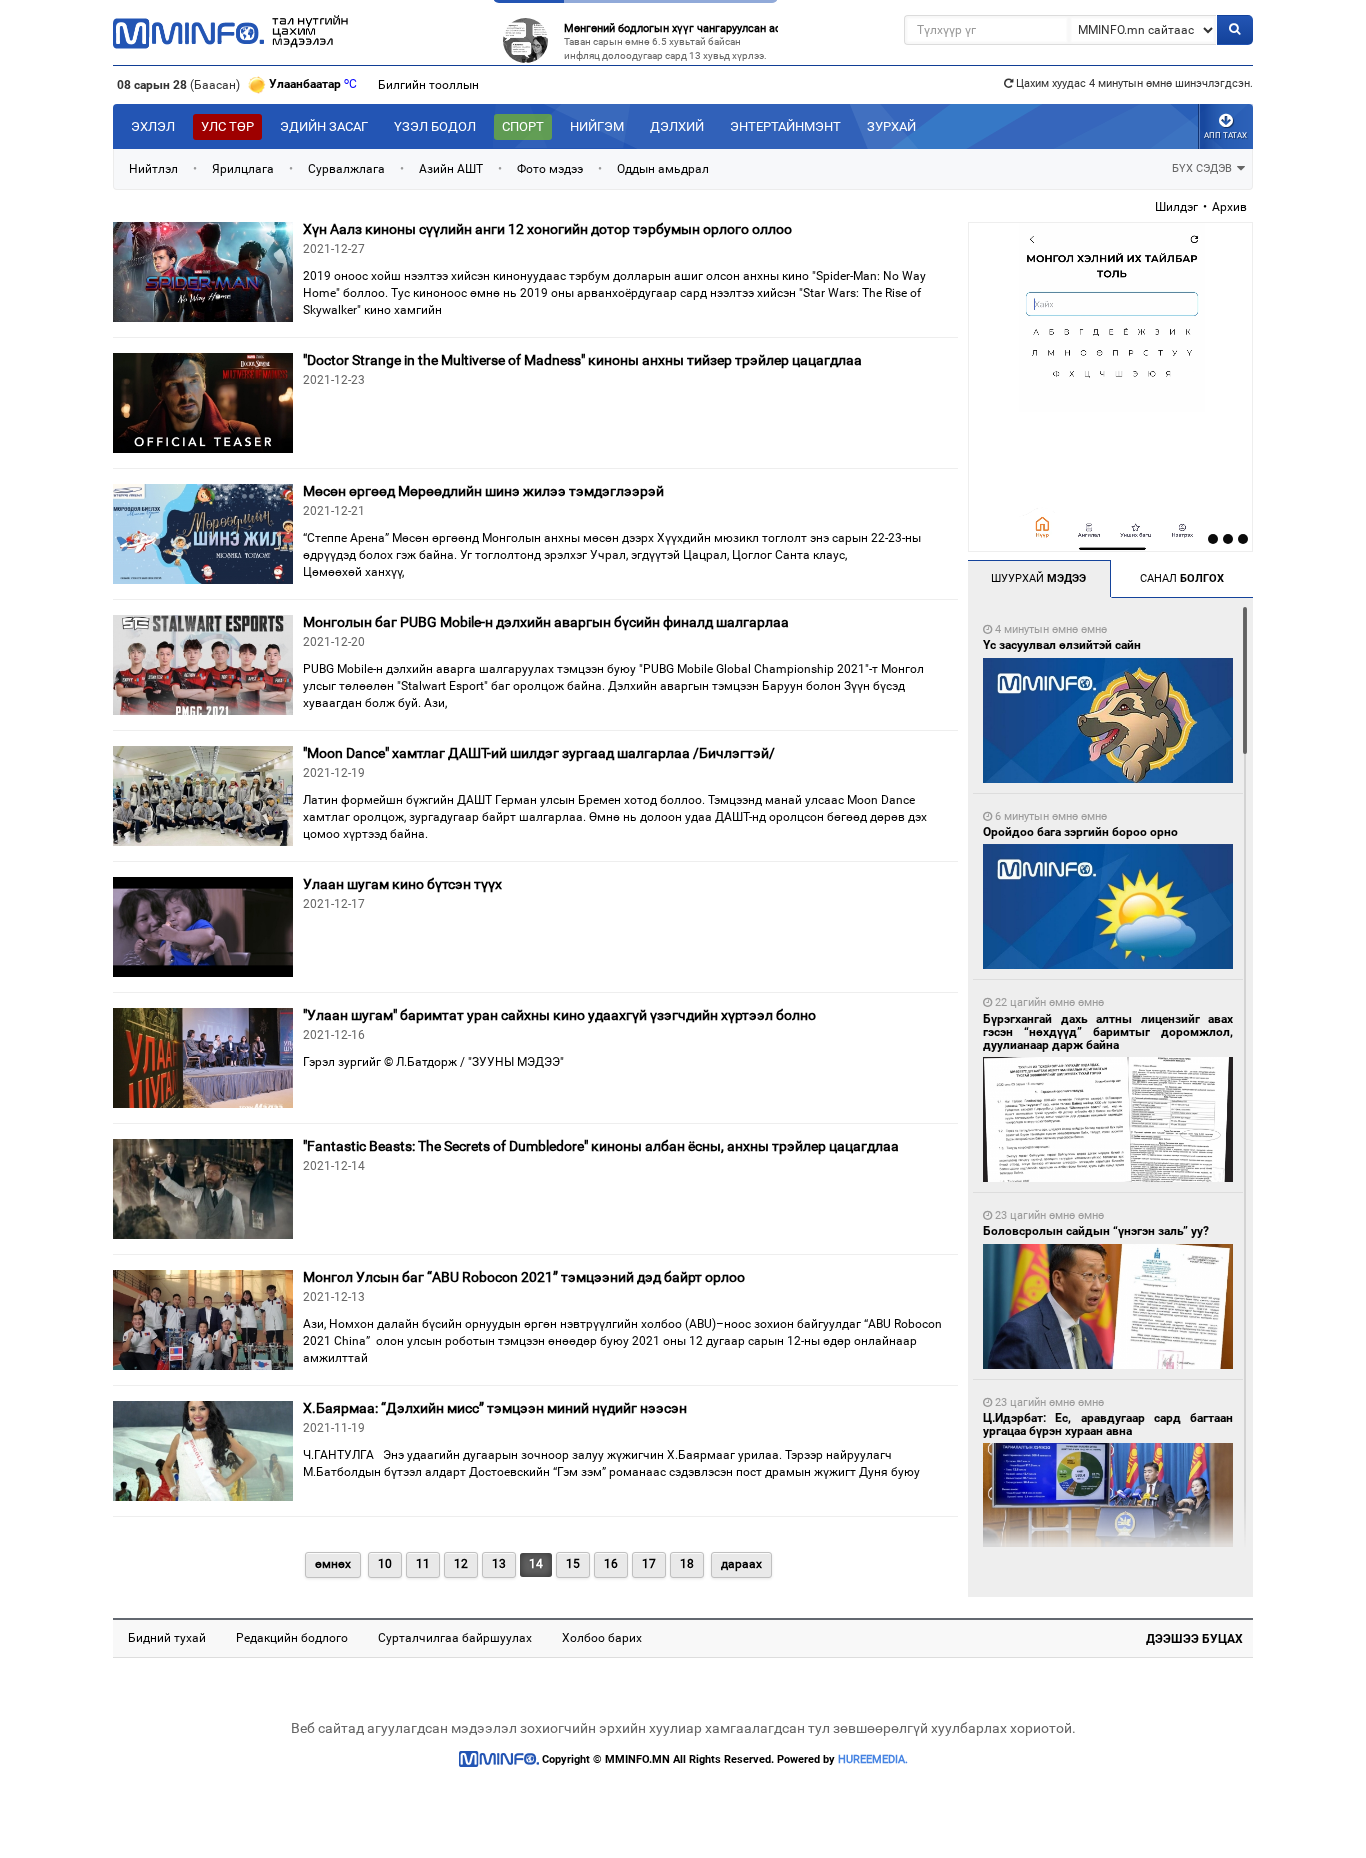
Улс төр (227, 126)
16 (611, 1564)
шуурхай (1038, 578)
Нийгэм (597, 126)
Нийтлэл (153, 169)
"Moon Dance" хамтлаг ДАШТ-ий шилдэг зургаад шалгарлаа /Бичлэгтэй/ (539, 753)
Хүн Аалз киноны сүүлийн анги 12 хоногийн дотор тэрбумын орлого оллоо (547, 229)
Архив (1229, 207)
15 (573, 1564)
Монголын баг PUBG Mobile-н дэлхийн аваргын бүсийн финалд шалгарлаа (546, 622)
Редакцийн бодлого (292, 1638)
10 (385, 1564)
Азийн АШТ (451, 169)
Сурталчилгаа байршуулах (455, 1638)
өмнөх (333, 1564)
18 (687, 1564)
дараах (741, 1564)
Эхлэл (153, 126)
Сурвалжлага (346, 169)
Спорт (523, 126)
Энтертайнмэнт (785, 126)
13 (499, 1564)
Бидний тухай (167, 1638)
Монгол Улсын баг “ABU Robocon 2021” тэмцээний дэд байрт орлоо (524, 1277)
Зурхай (891, 126)
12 (461, 1564)
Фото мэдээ (550, 169)
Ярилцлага (243, 169)
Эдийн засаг (324, 126)
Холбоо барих (602, 1638)
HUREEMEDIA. (873, 1759)
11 (423, 1564)
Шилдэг (1176, 207)
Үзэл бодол (435, 126)
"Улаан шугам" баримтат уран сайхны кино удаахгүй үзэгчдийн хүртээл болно (559, 1015)
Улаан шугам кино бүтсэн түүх (402, 884)
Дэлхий (677, 126)
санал (1182, 578)
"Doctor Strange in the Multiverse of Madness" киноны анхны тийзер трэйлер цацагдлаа (582, 360)
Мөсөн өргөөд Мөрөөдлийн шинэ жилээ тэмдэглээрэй (483, 491)
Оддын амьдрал (663, 169)
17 (649, 1564)
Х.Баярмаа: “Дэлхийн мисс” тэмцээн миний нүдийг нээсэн (495, 1408)
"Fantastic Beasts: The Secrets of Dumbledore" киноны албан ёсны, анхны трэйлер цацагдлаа (601, 1146)
